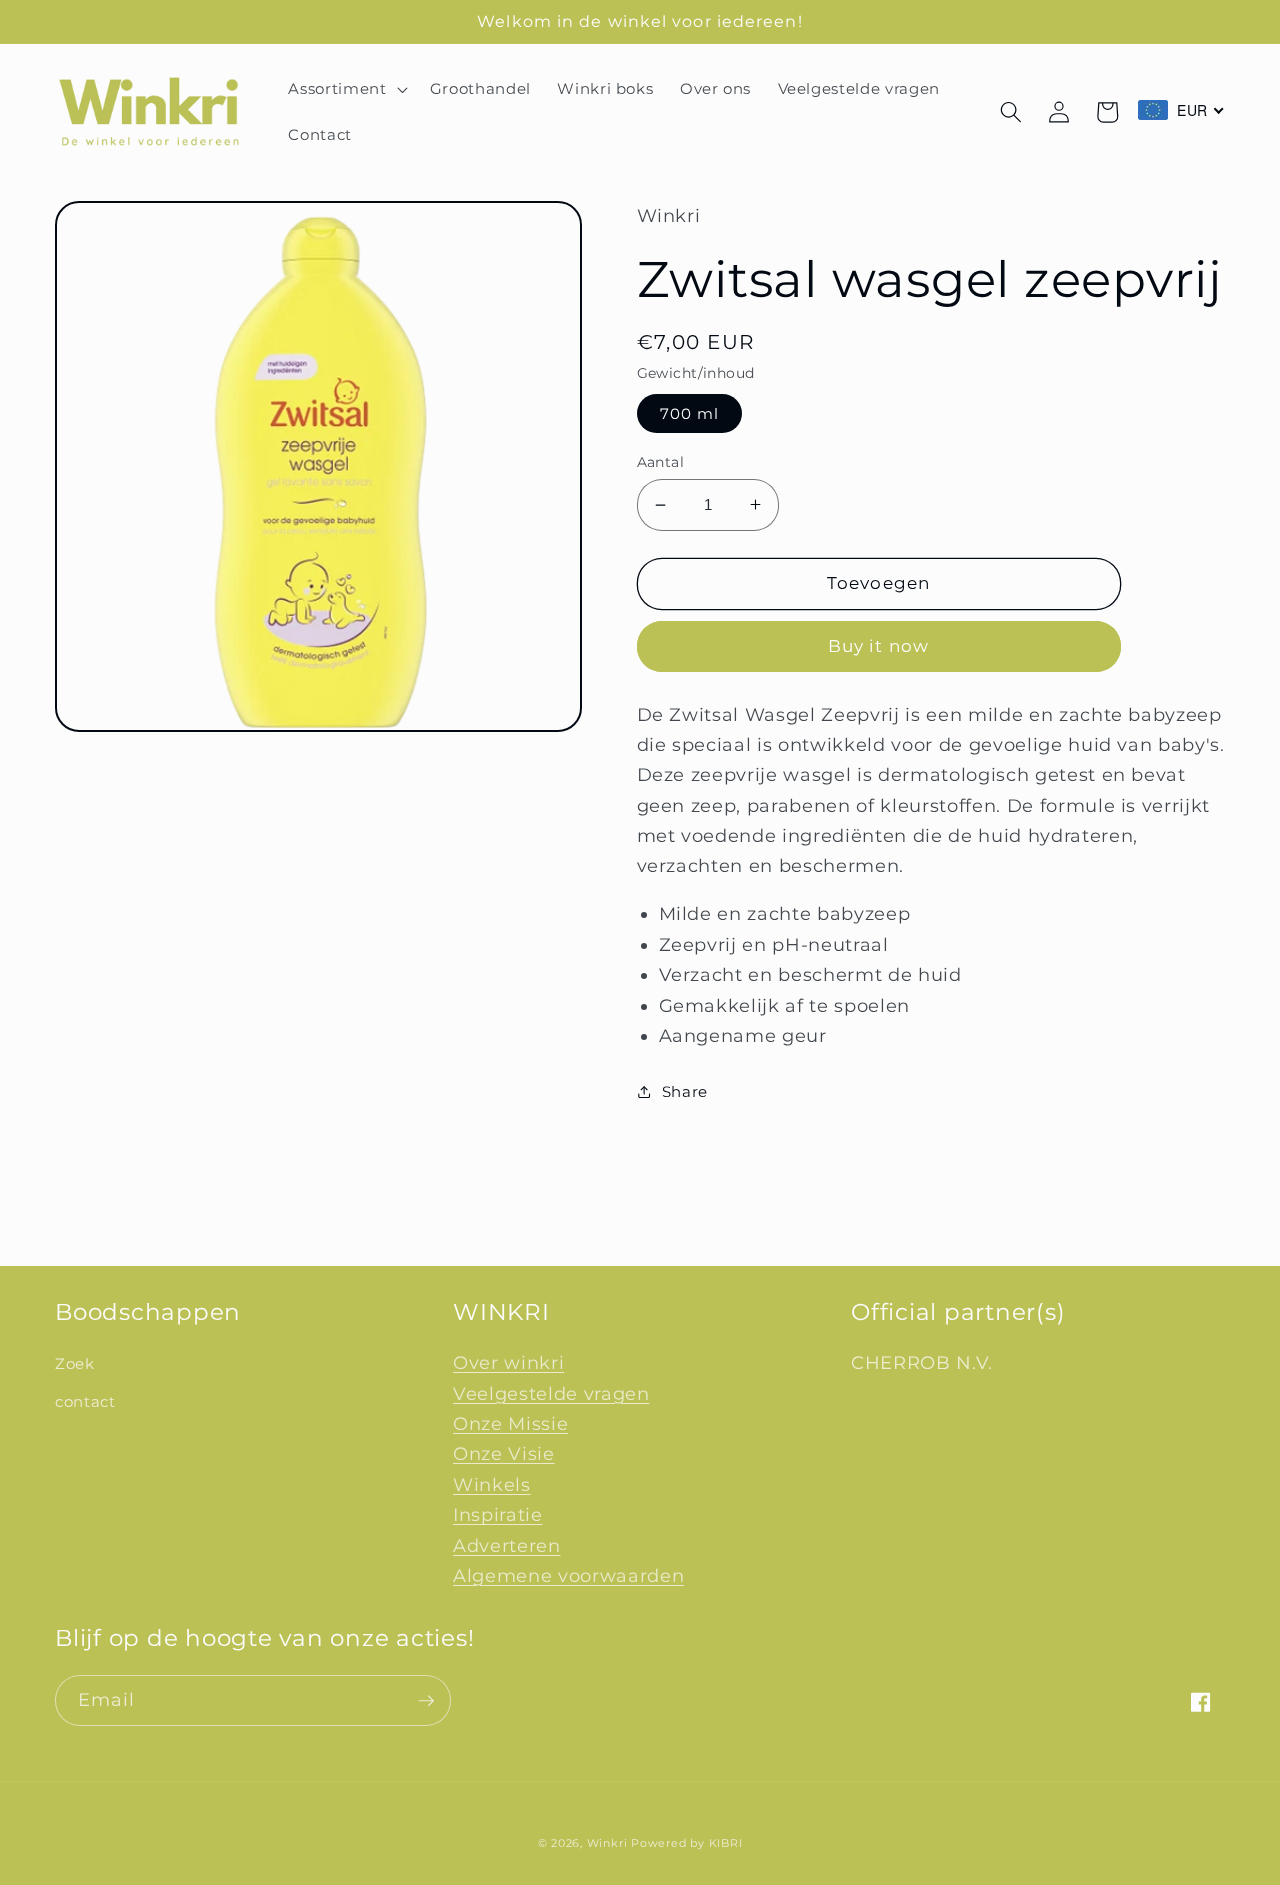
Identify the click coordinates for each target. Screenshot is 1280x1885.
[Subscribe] (426, 1701)
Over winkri (508, 1362)
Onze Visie (504, 1453)
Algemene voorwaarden (568, 1575)
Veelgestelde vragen (551, 1393)
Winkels (492, 1484)
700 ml (690, 413)
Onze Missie (510, 1423)
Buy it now (878, 646)
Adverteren (507, 1545)
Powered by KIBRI (686, 1843)
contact (85, 1401)
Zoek (75, 1363)
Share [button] (685, 1091)
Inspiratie (498, 1514)
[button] (345, 89)
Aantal (661, 462)
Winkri (607, 1843)
